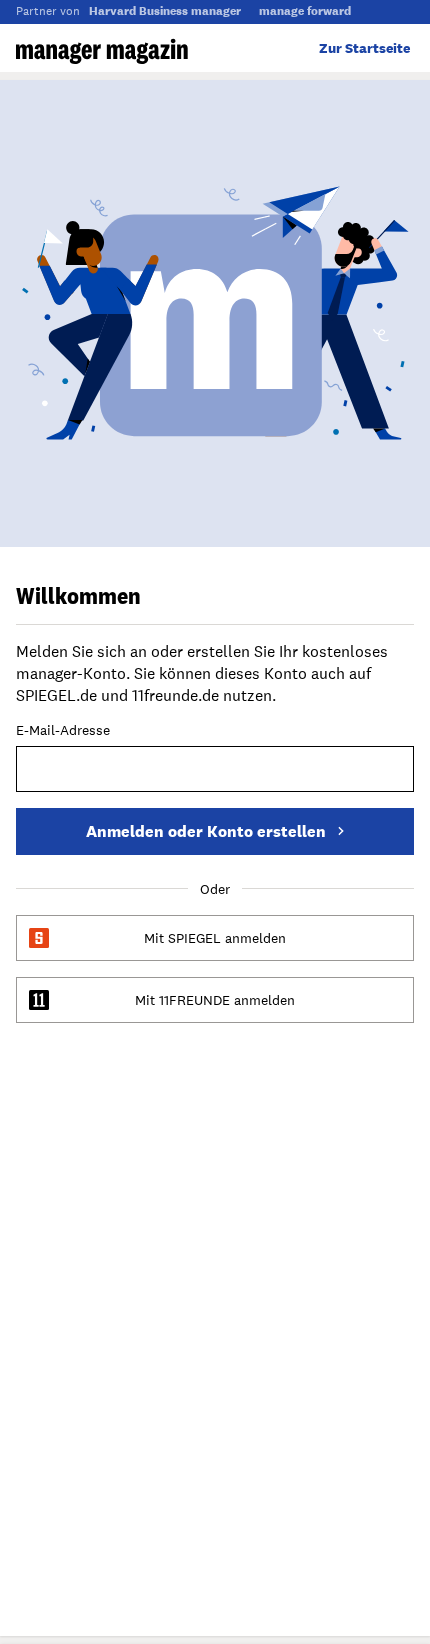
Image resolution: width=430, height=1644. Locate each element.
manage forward (305, 11)
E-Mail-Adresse (63, 731)
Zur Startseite (364, 48)
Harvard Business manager (165, 11)
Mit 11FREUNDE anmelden (215, 1000)
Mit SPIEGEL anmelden (215, 938)
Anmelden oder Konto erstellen (206, 831)
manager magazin (102, 51)
